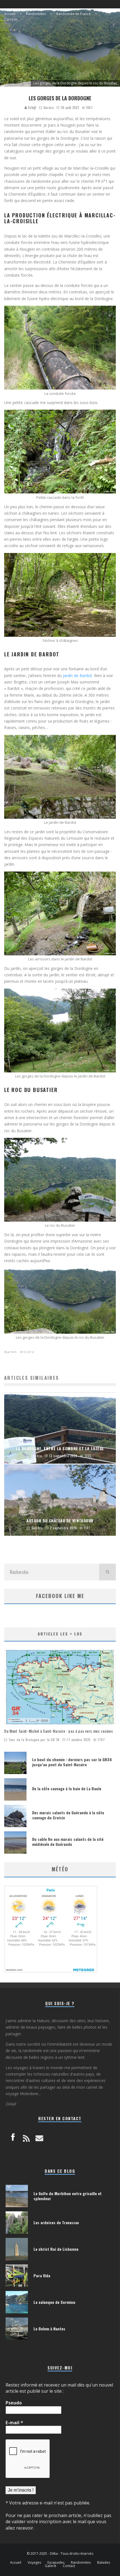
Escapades (56, 2563)
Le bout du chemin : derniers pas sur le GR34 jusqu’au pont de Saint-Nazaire (72, 1762)
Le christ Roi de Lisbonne (56, 2249)
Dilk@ (32, 108)
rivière (28, 1352)
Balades (104, 2563)
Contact (69, 2566)
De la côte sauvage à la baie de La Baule (67, 1788)
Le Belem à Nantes (49, 2329)
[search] (107, 1572)
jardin (12, 1352)
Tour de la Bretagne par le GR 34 (34, 1740)
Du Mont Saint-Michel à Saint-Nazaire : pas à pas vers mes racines (59, 1731)
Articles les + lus (60, 1634)
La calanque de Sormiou (54, 2302)
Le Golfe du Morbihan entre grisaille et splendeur (68, 2196)
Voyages (34, 2563)
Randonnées (81, 2563)
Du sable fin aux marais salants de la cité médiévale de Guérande (68, 1842)
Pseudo (14, 2403)
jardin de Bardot (77, 676)
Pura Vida (42, 2275)
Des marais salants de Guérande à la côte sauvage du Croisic (68, 1815)
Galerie (51, 2566)
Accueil (16, 2563)
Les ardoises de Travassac (56, 2222)
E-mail (14, 2423)
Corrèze (49, 108)
